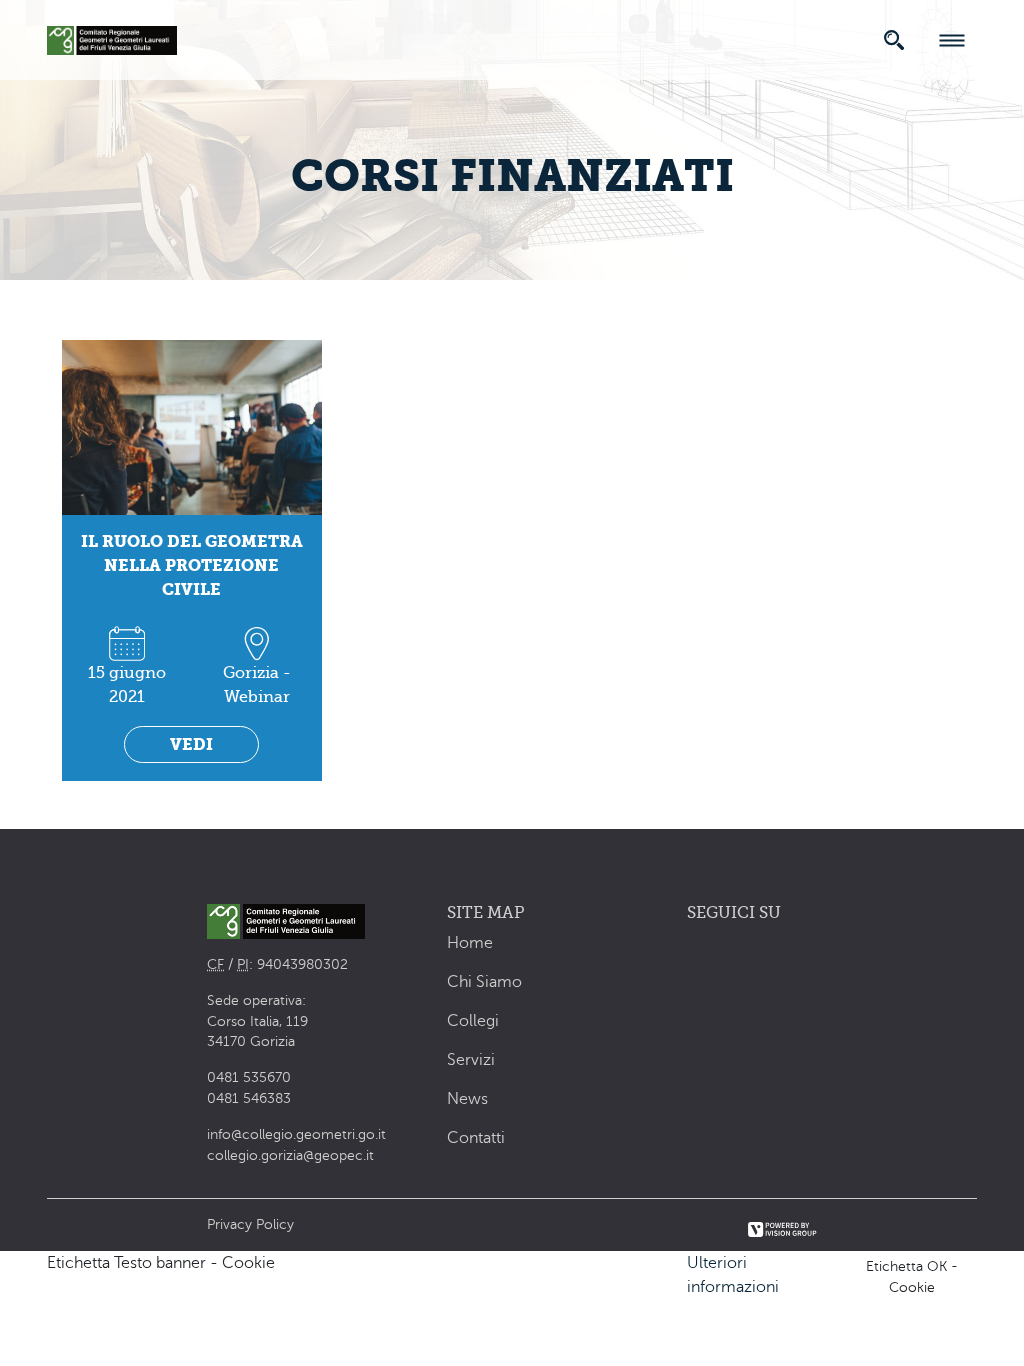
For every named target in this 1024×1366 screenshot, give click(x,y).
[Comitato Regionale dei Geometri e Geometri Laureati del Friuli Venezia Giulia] (112, 37)
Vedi (191, 744)
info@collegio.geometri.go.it (296, 1134)
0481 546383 (249, 1098)
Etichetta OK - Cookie (912, 1277)
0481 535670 (249, 1077)
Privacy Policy (250, 1224)
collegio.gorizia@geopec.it (290, 1155)
